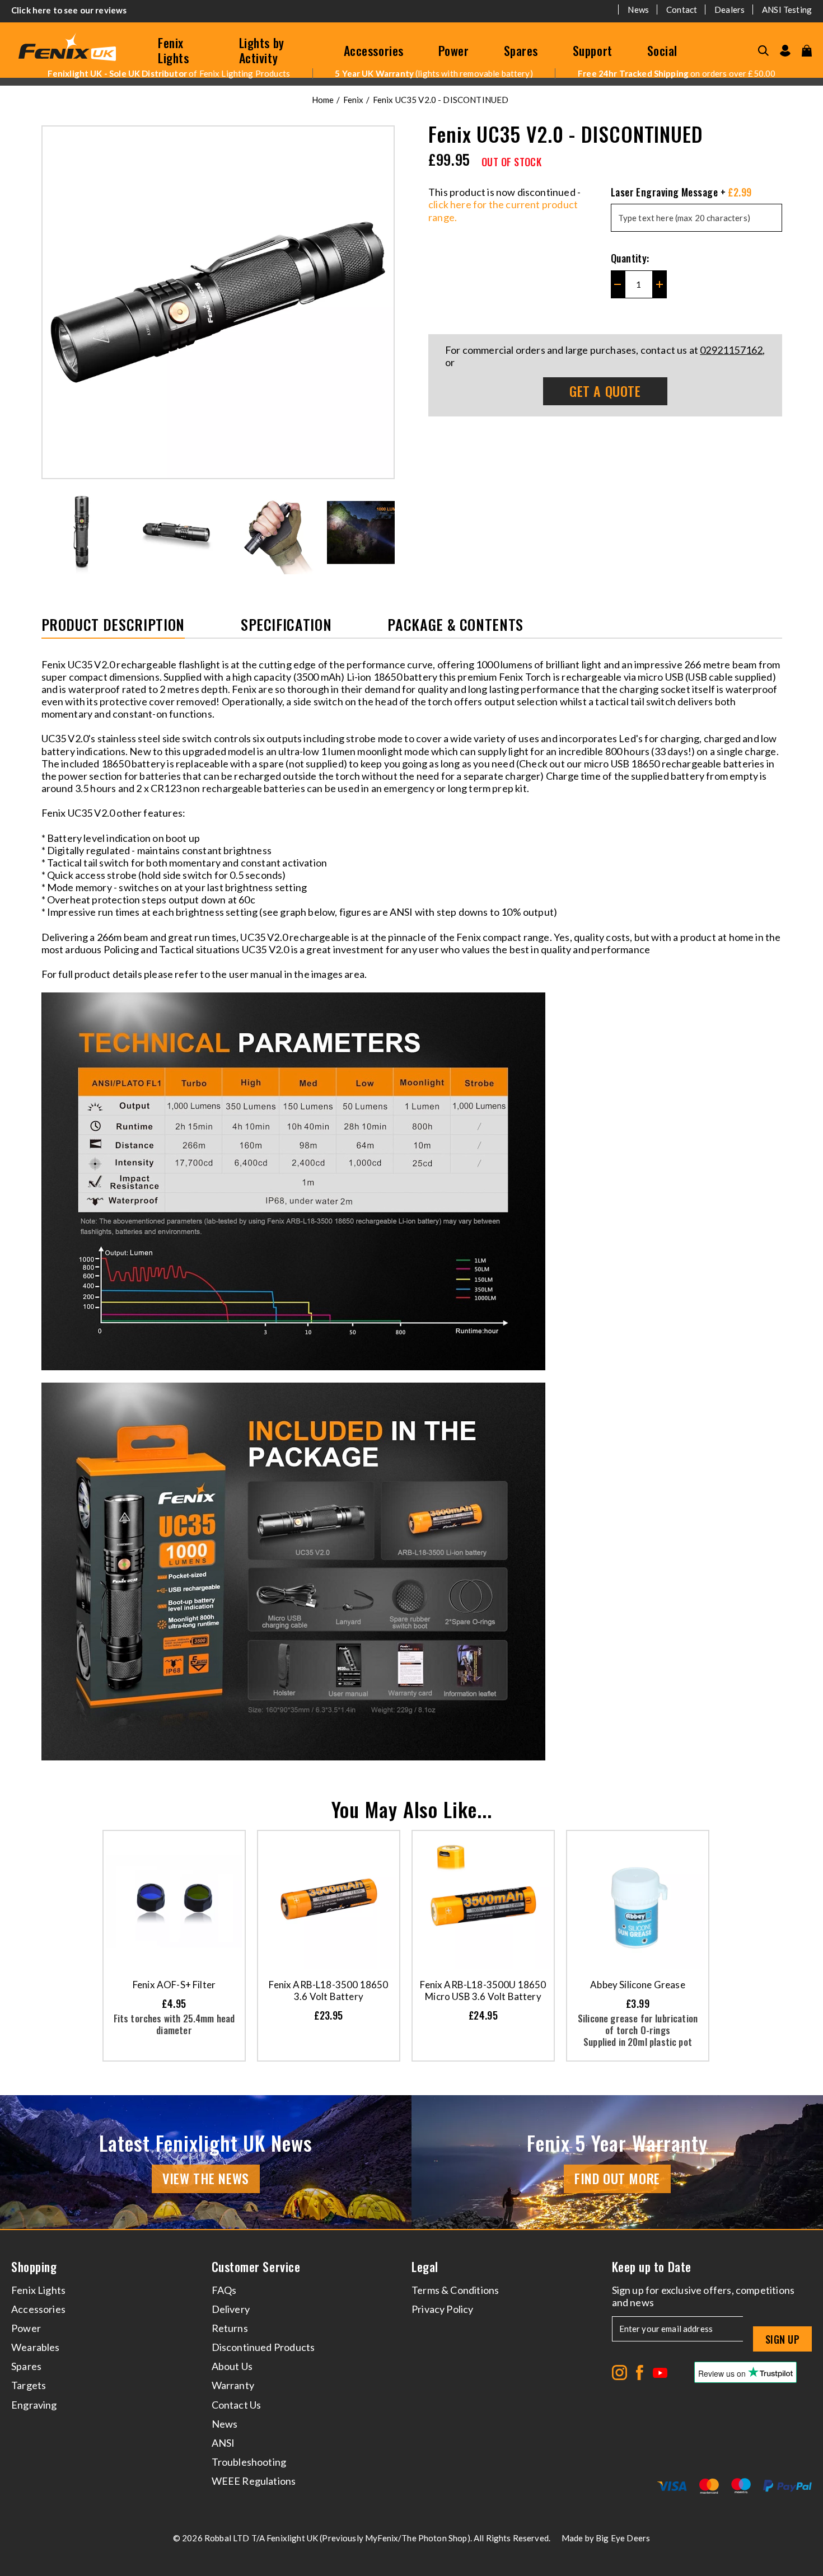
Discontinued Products (263, 2347)
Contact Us (237, 2405)
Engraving (34, 2405)
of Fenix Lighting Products (169, 73)
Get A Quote (605, 391)
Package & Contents (455, 626)
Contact (682, 10)
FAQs (224, 2290)
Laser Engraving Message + (681, 192)
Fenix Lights (173, 50)
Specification (286, 626)
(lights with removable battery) (434, 73)
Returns (230, 2328)
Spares (521, 50)
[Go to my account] (785, 51)
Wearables (36, 2347)
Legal (425, 2267)
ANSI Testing (787, 10)
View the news (206, 2178)
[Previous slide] (49, 532)
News (638, 10)
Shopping (34, 2267)
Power (454, 50)
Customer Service (256, 2267)
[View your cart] (807, 51)
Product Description (113, 626)
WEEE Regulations (254, 2481)
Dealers (730, 10)
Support (593, 50)
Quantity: (630, 258)
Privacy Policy (443, 2309)
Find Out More (617, 2178)
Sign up (782, 2339)
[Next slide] (387, 532)
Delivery (231, 2309)
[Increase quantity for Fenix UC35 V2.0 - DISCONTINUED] (660, 284)
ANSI (223, 2443)
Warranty (233, 2385)
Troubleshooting (249, 2462)
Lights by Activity (262, 50)
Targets (29, 2385)
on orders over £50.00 (677, 73)
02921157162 (731, 350)
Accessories (374, 50)
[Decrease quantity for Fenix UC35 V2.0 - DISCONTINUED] (618, 284)
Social (662, 50)
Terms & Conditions (455, 2290)
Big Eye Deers (623, 2538)
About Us (232, 2366)
